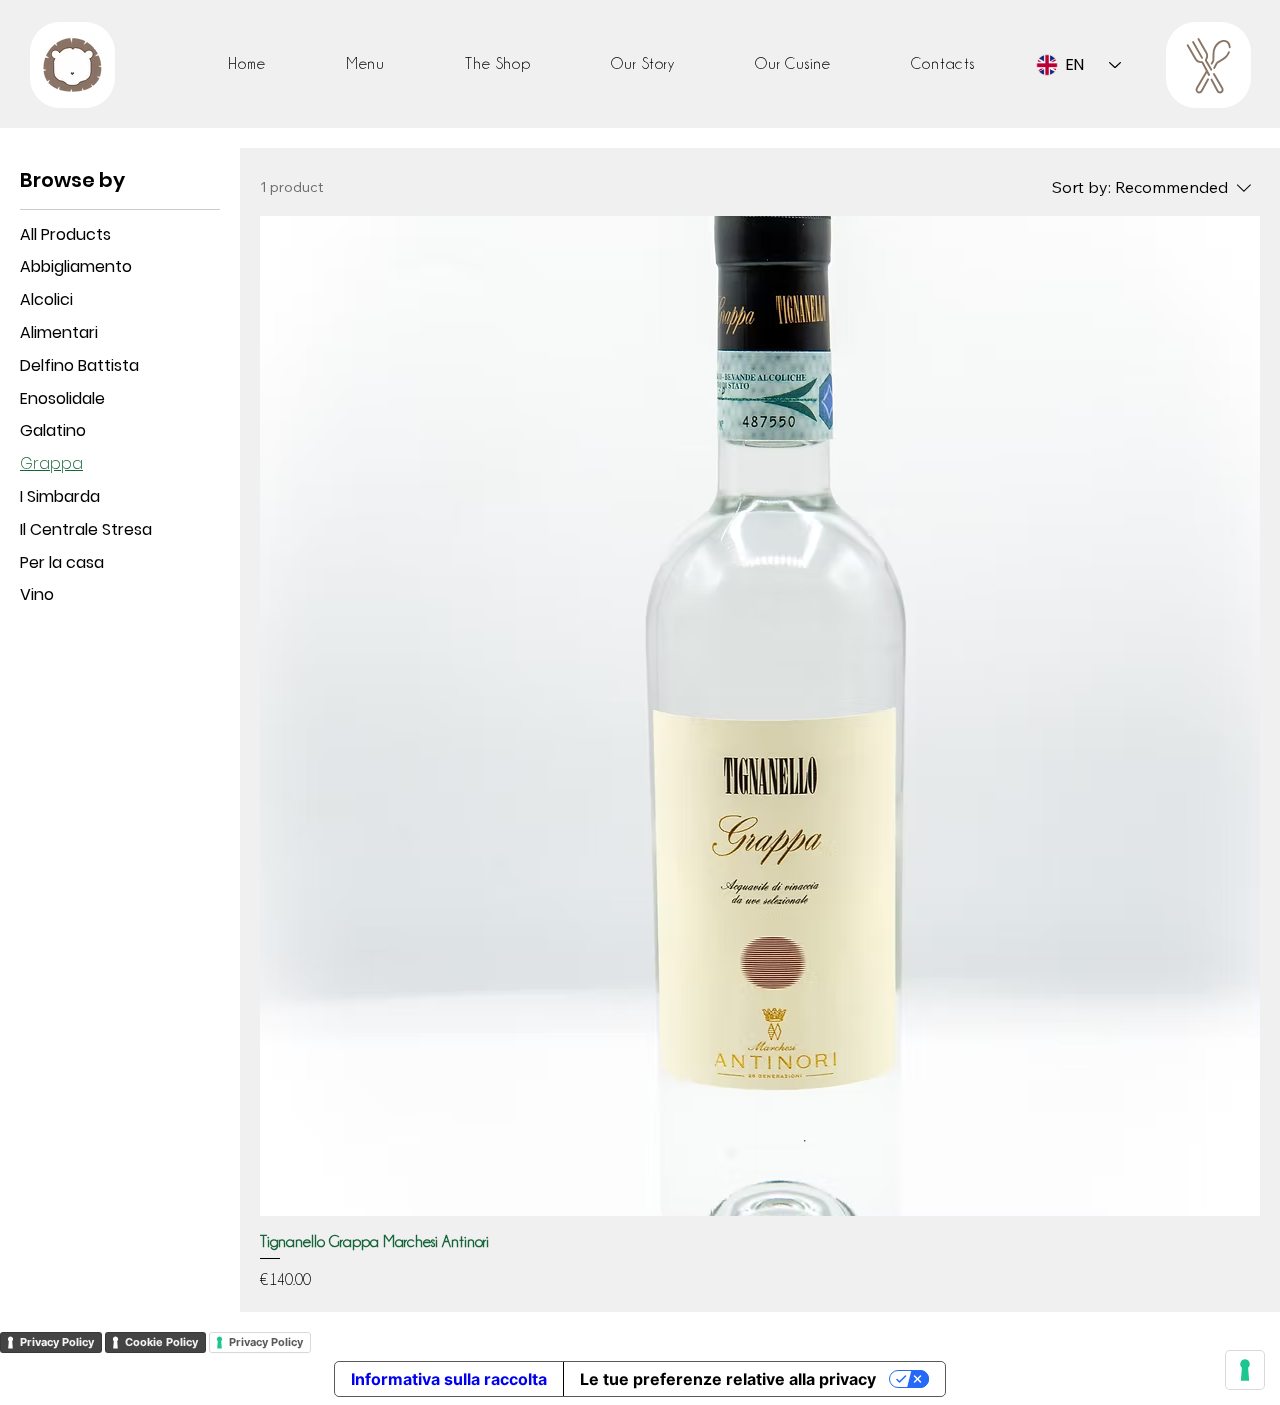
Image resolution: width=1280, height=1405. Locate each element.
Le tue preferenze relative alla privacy (728, 1379)
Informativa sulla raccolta (449, 1379)
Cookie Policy (161, 1342)
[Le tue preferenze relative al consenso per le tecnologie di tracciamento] (1245, 1370)
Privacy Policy (57, 1342)
